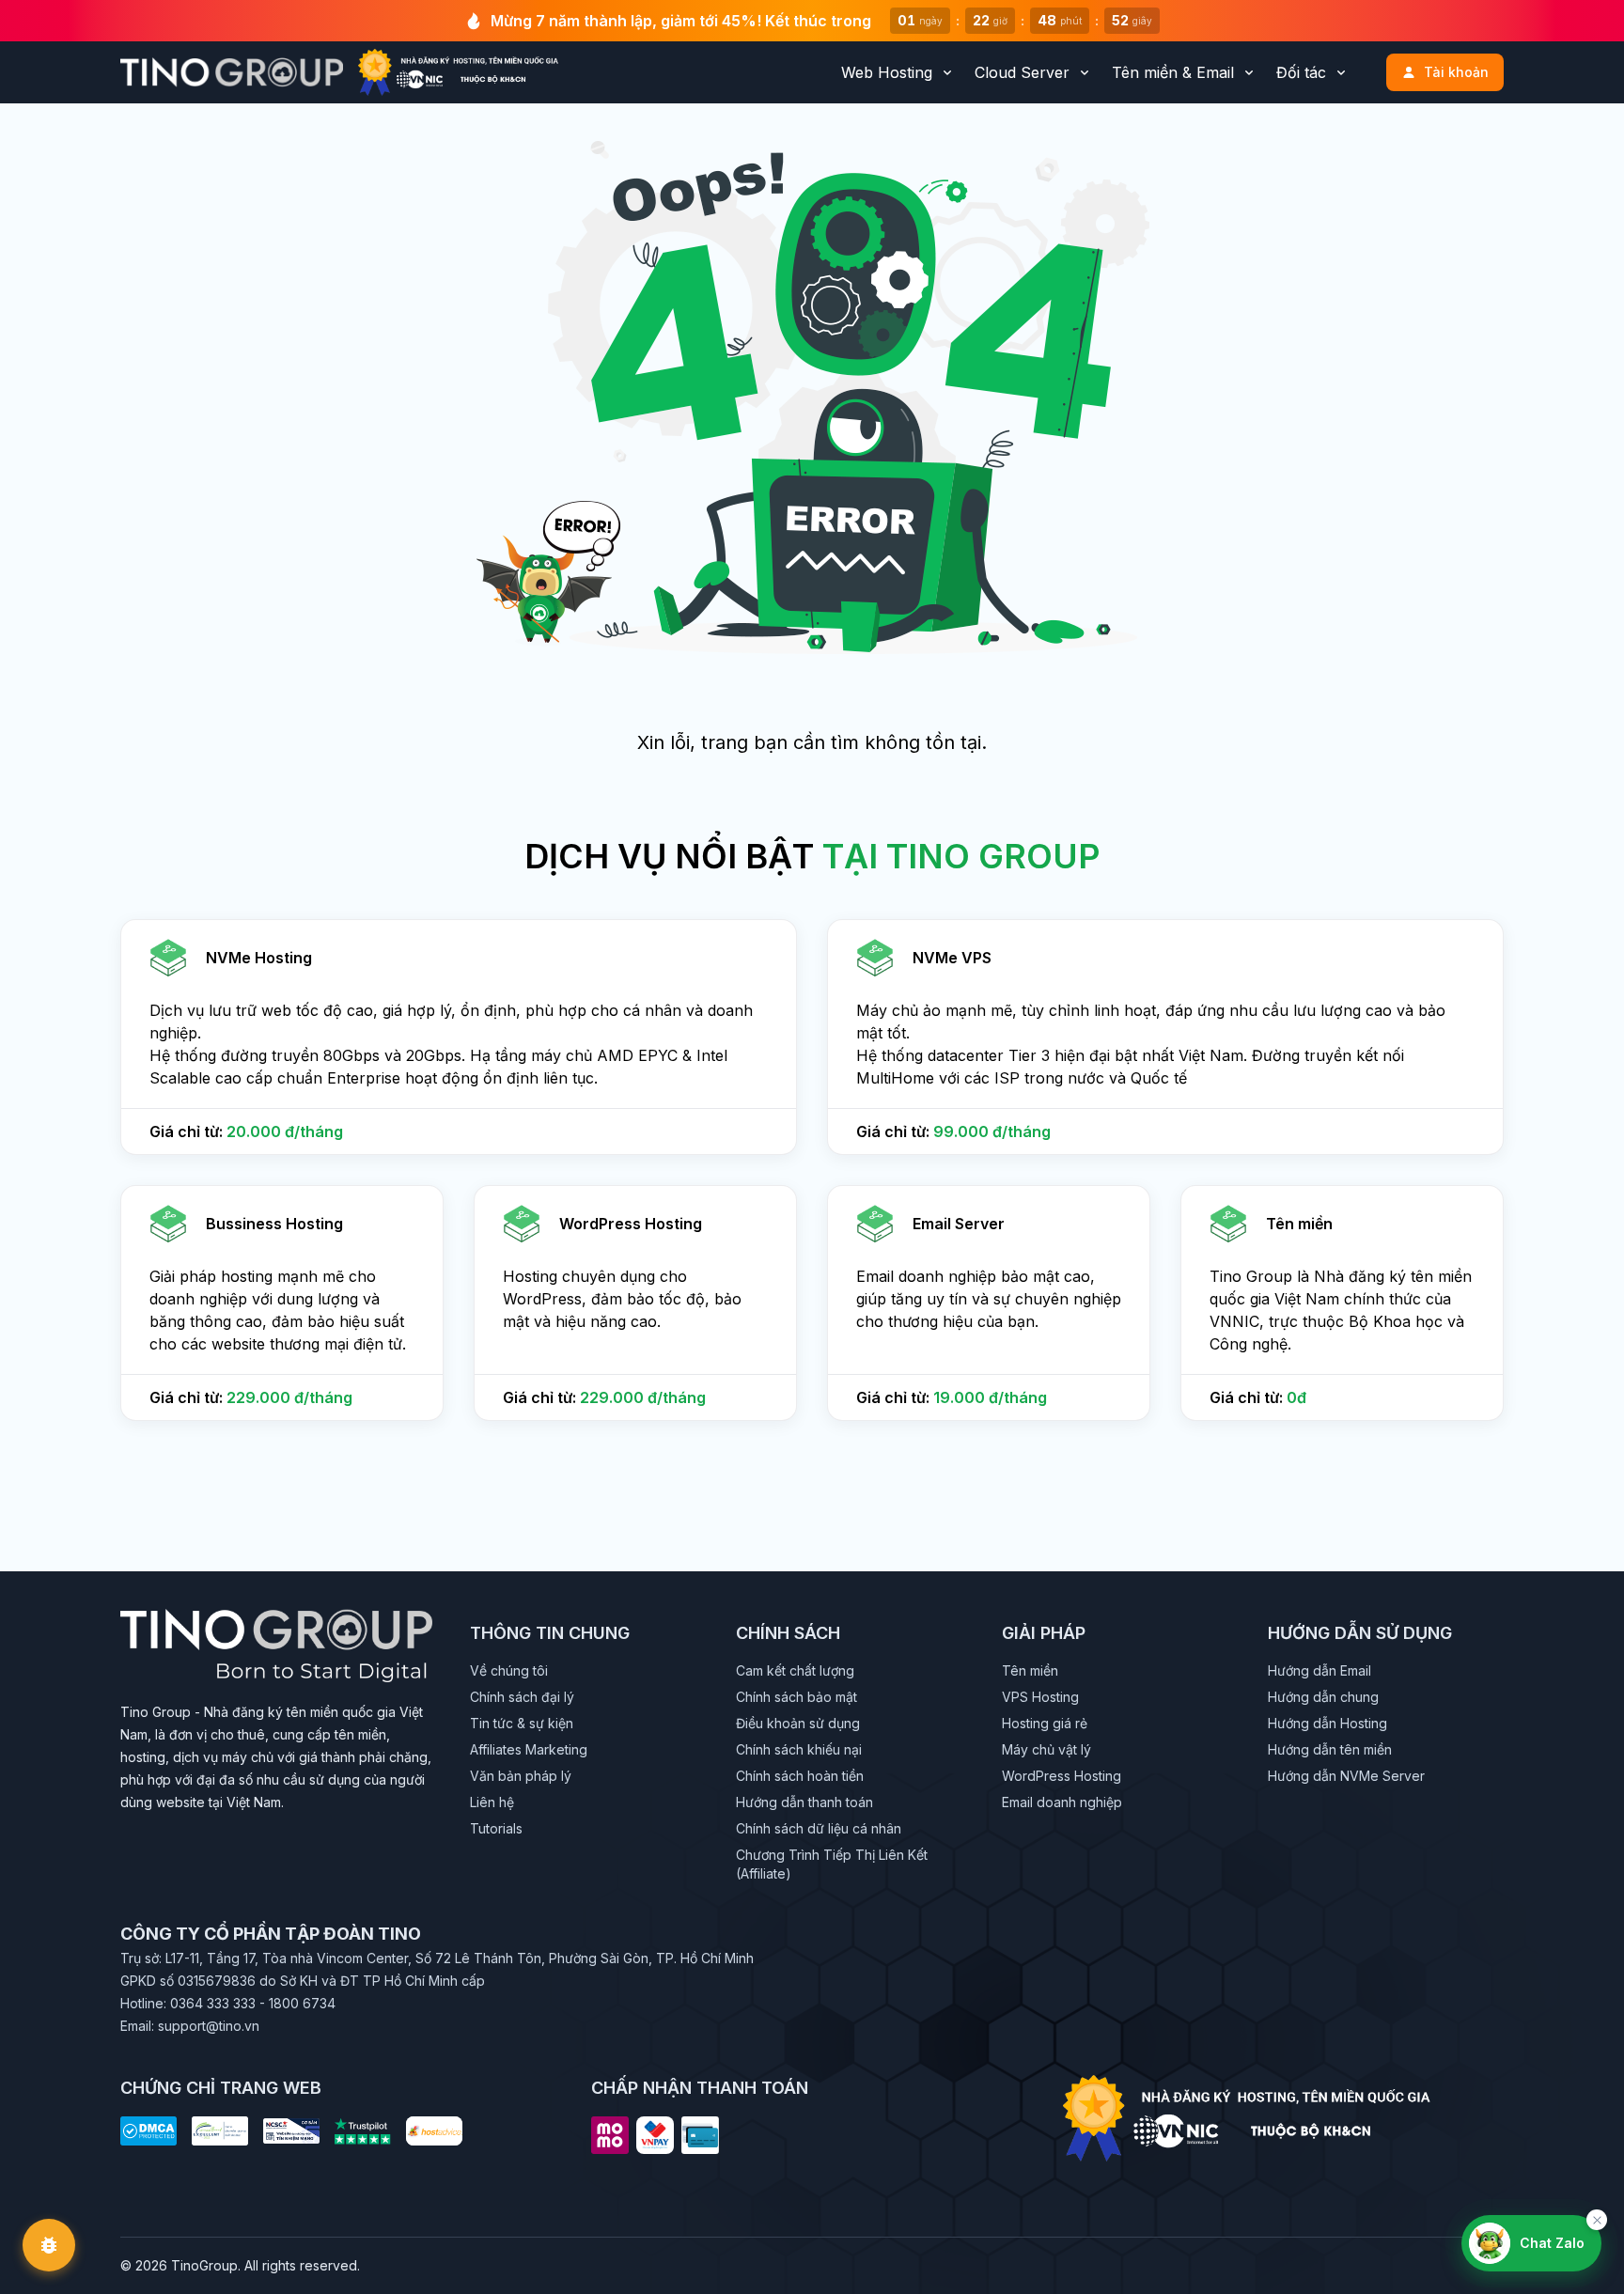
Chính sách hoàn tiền (800, 1776)
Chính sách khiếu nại (799, 1749)
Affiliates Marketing (529, 1749)
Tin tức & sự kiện (522, 1723)
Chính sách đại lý (522, 1697)
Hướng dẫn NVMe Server (1346, 1776)
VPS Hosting (1040, 1697)
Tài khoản (1456, 72)
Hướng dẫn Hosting (1327, 1723)
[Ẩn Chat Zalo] (1597, 2220)
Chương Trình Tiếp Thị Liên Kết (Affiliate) (832, 1864)
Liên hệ (492, 1802)
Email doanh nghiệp (1062, 1802)
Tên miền (1030, 1670)
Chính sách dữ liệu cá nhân (819, 1828)
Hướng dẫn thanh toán (804, 1802)
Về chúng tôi (509, 1670)
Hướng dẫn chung (1323, 1697)
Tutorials (496, 1828)
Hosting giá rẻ (1045, 1723)
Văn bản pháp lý (521, 1776)
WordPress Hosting (1062, 1776)
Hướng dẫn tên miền (1330, 1749)
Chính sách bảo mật (796, 1697)
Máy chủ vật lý (1046, 1749)
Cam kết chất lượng (795, 1670)
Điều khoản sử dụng (798, 1723)
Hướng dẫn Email (1319, 1670)
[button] (459, 1037)
